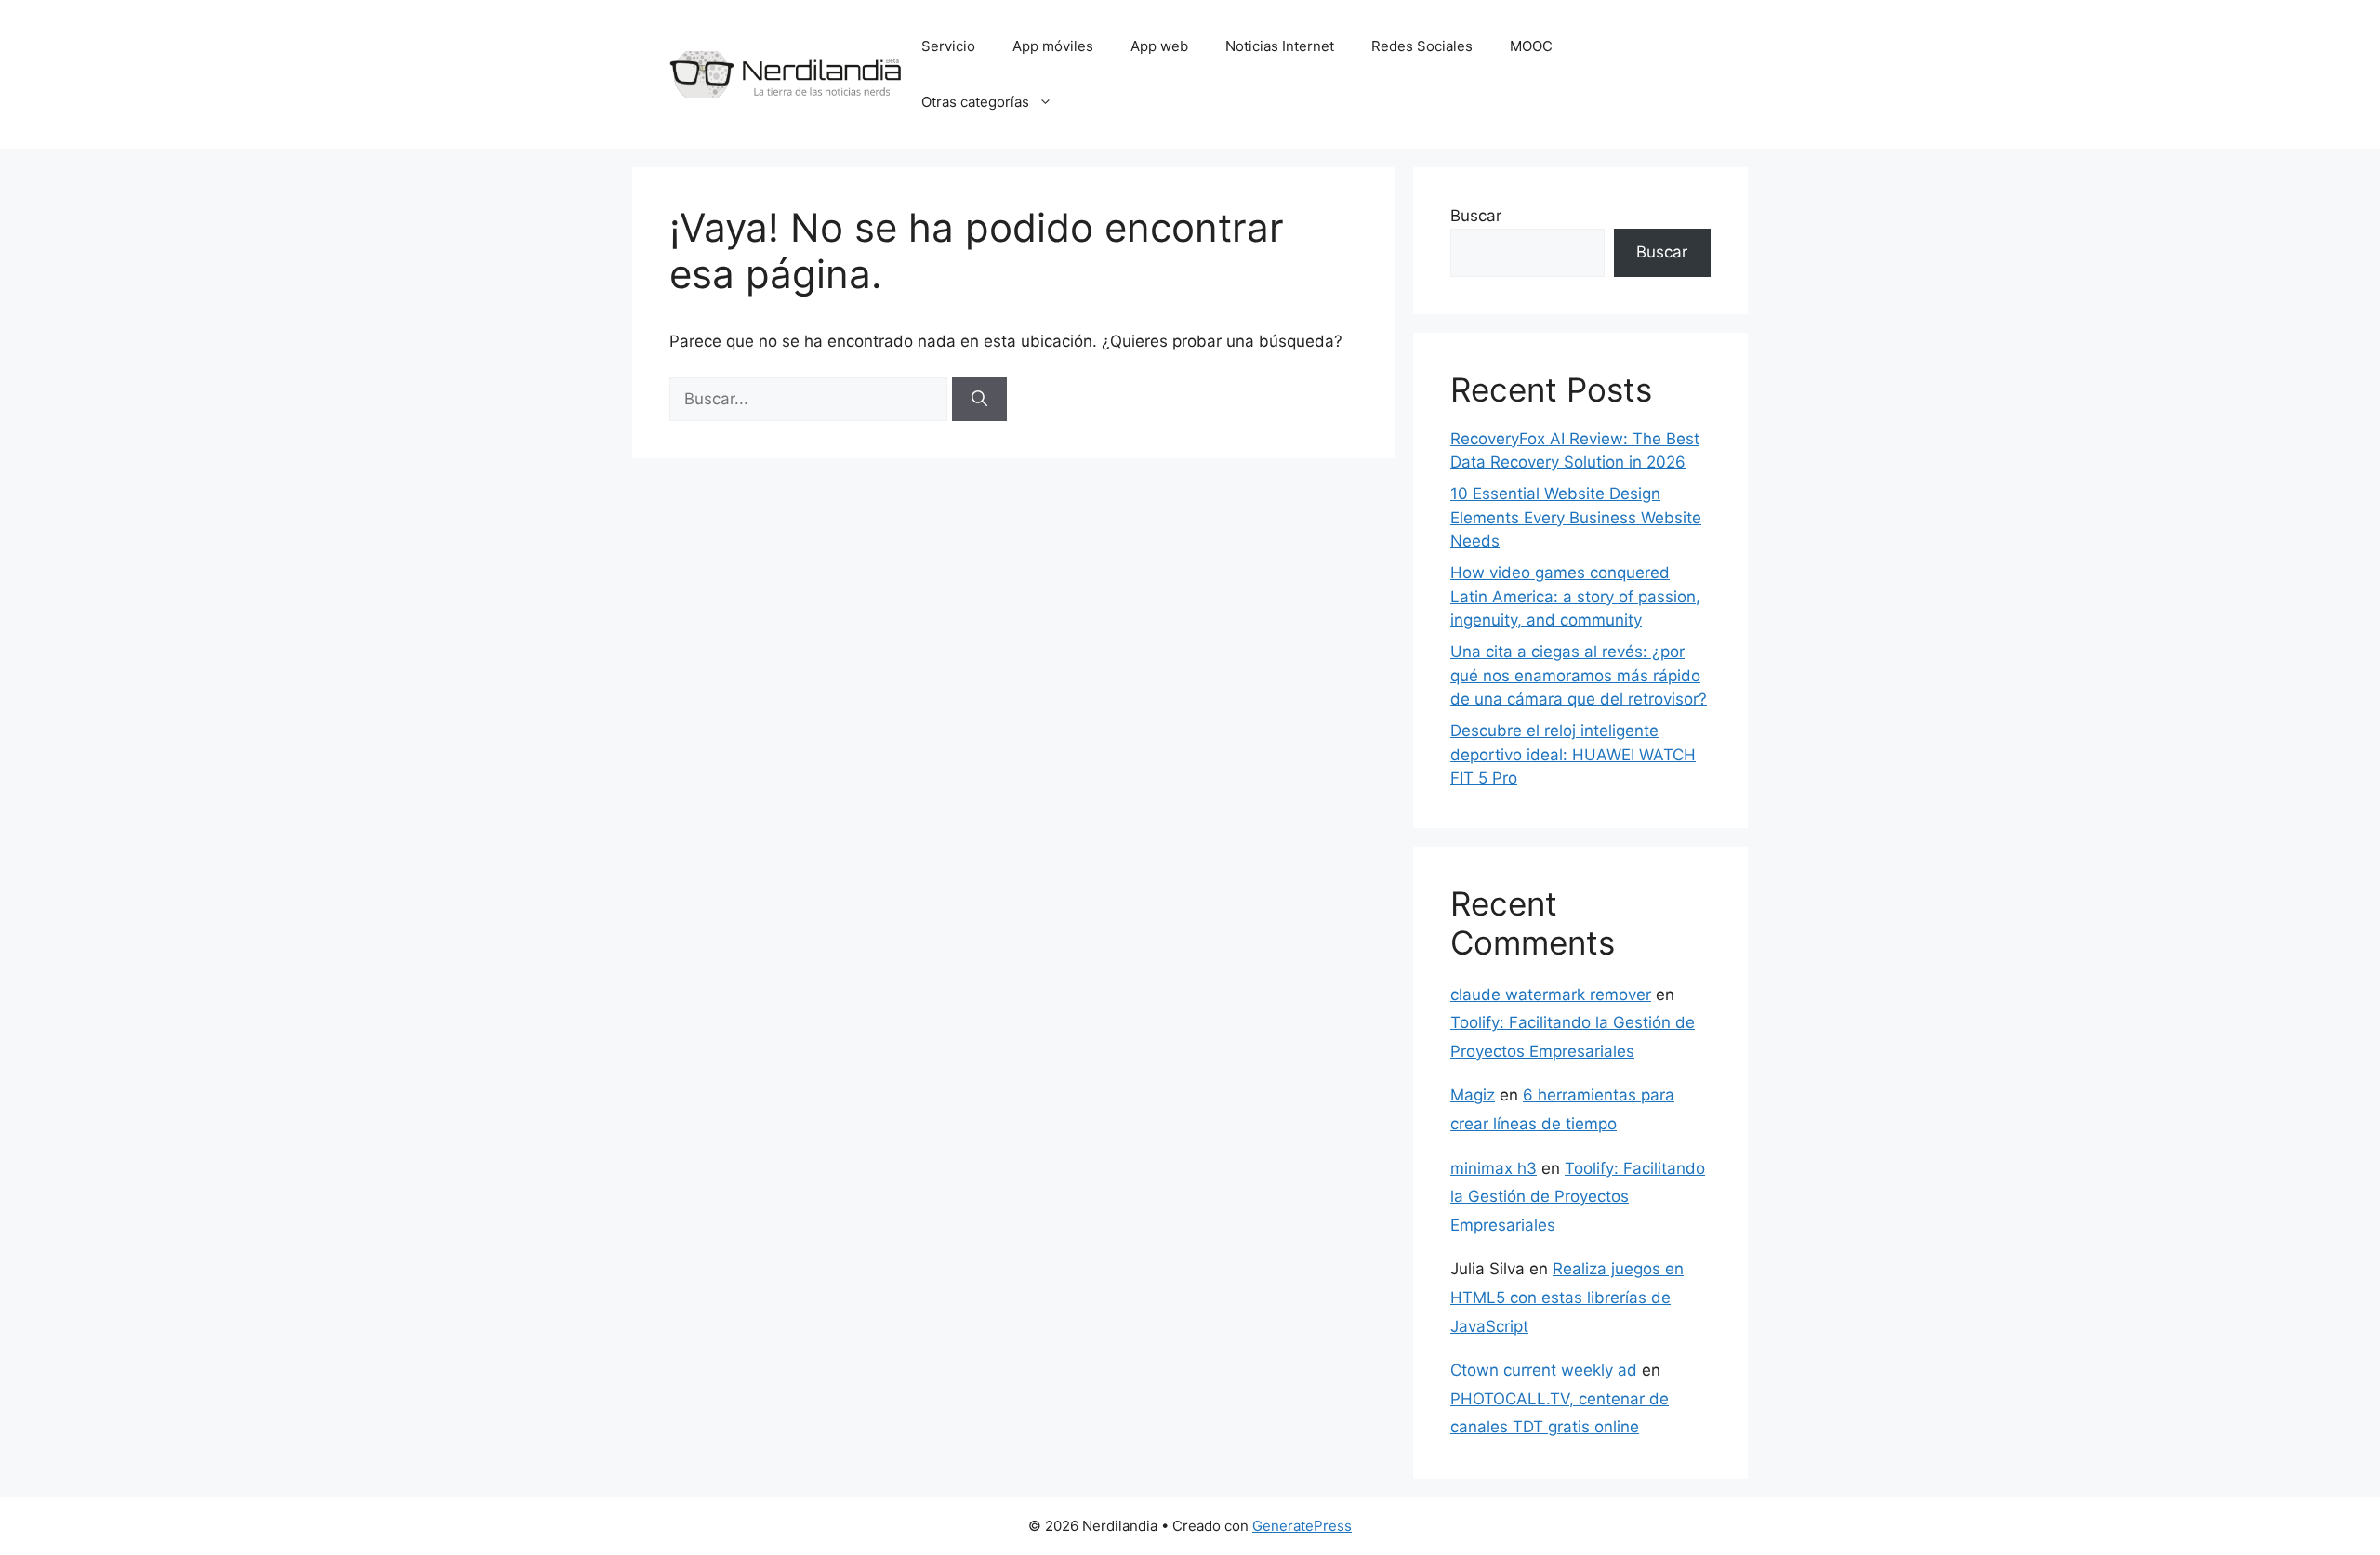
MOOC (1531, 46)
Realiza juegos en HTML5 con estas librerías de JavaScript (1567, 1297)
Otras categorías (975, 102)
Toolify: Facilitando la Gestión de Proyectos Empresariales (1578, 1197)
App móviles (1053, 46)
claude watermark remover (1551, 995)
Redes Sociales (1422, 46)
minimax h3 (1494, 1168)
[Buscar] (979, 400)
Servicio (948, 46)
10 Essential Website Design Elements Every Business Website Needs (1576, 517)
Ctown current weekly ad (1544, 1370)
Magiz (1473, 1095)
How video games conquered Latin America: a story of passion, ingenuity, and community (1575, 596)
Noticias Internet (1280, 46)
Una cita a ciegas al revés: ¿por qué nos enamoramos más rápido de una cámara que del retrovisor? (1579, 675)
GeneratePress (1302, 1526)
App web (1159, 46)
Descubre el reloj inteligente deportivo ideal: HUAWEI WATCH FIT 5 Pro (1573, 754)
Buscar (1476, 216)
